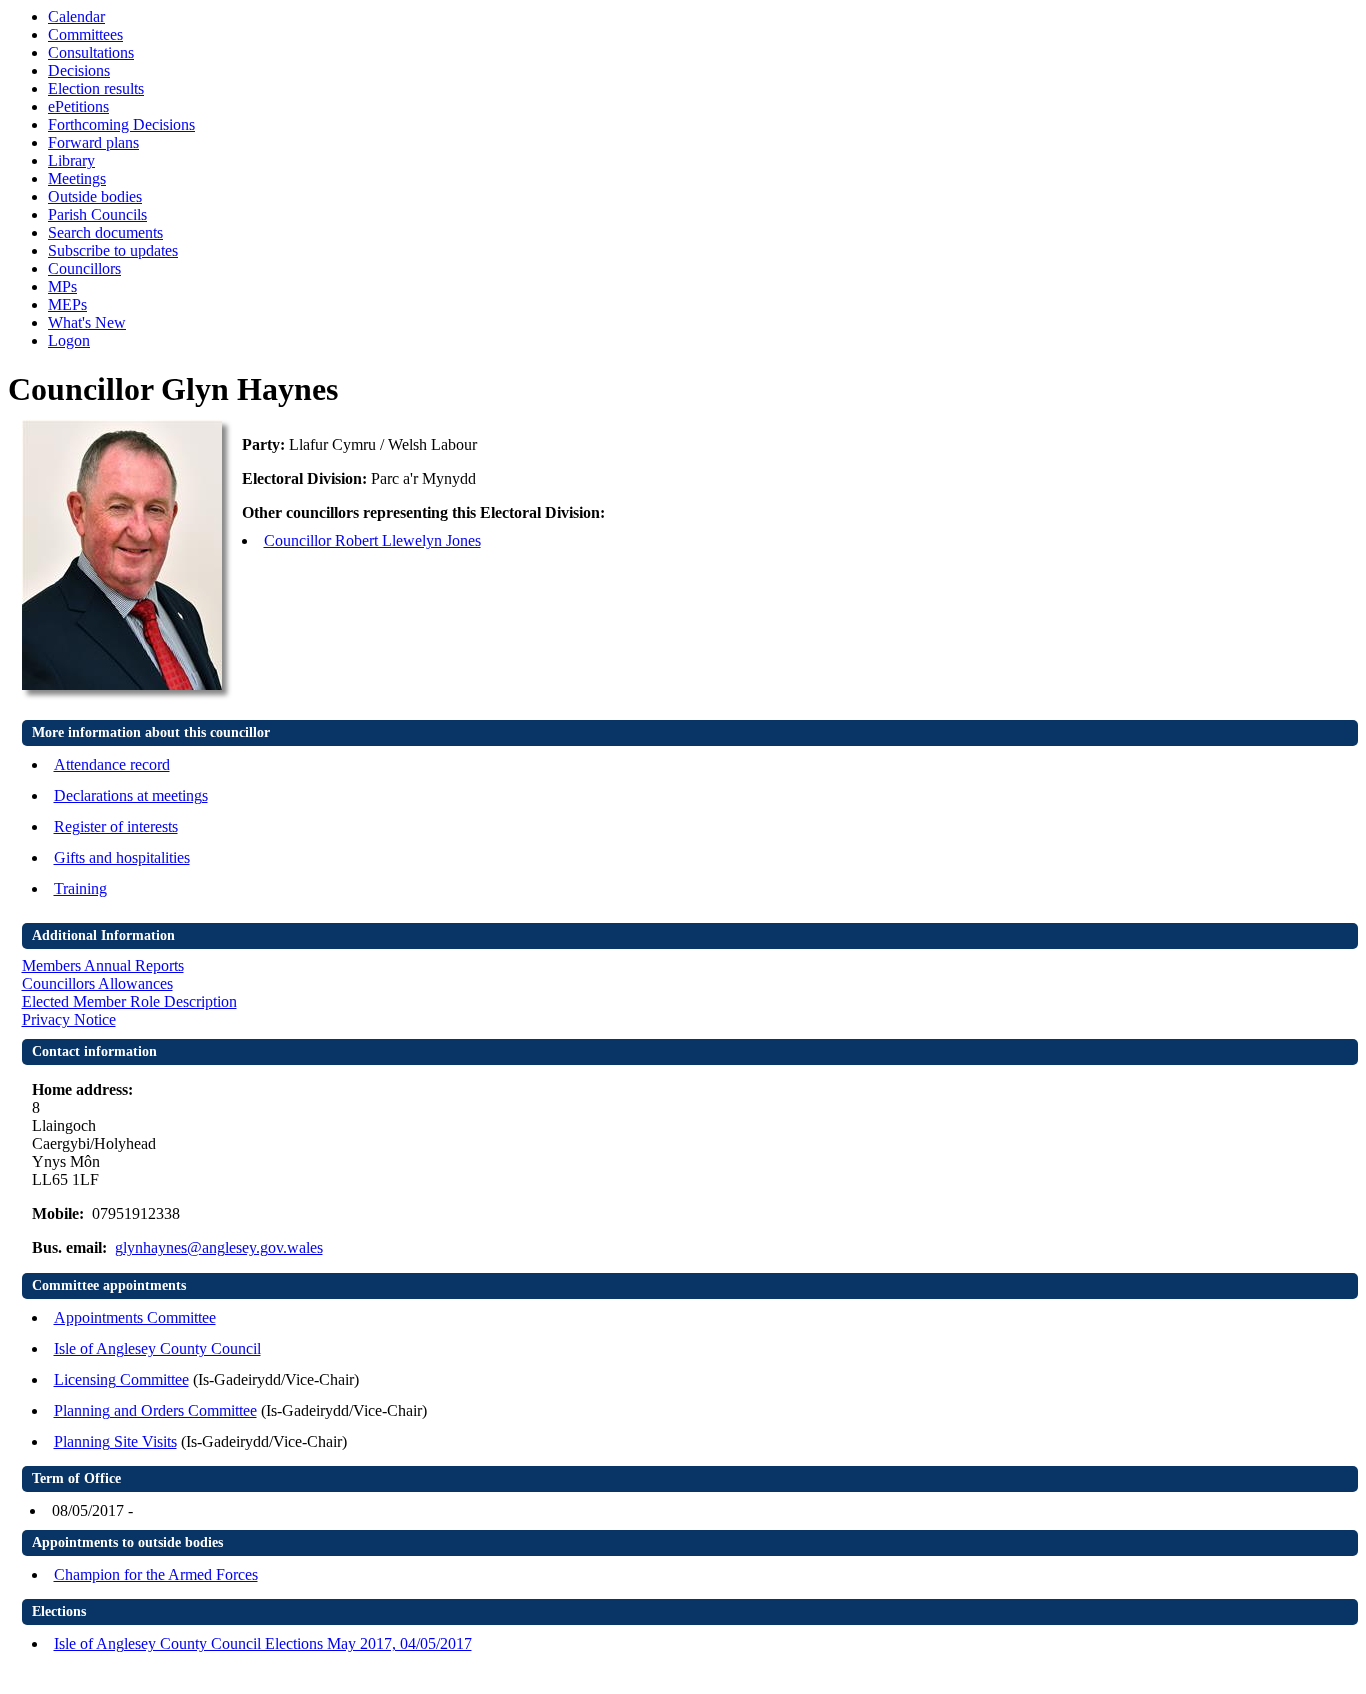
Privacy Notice (69, 1019)
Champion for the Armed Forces (156, 1574)
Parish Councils (97, 214)
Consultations (91, 52)
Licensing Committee (121, 1379)
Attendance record (112, 764)
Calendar (76, 16)
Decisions (79, 70)
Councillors (84, 268)
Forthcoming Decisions (121, 124)
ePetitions (78, 106)
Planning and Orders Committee (155, 1410)
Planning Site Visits (115, 1441)
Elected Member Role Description (129, 1001)
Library (71, 160)
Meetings (77, 178)
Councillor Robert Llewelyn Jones (372, 540)
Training (80, 888)
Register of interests (116, 826)
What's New (87, 322)
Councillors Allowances (97, 983)
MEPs (67, 304)
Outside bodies (95, 196)
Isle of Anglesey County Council (157, 1348)
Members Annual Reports (103, 965)
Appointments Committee (135, 1317)
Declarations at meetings (131, 795)
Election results (96, 88)
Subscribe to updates (113, 250)
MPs (62, 286)
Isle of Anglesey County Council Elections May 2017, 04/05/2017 (263, 1643)
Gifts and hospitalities (122, 857)
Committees (85, 34)
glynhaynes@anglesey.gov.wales (219, 1247)
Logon (69, 340)
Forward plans (93, 142)
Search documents (105, 232)
